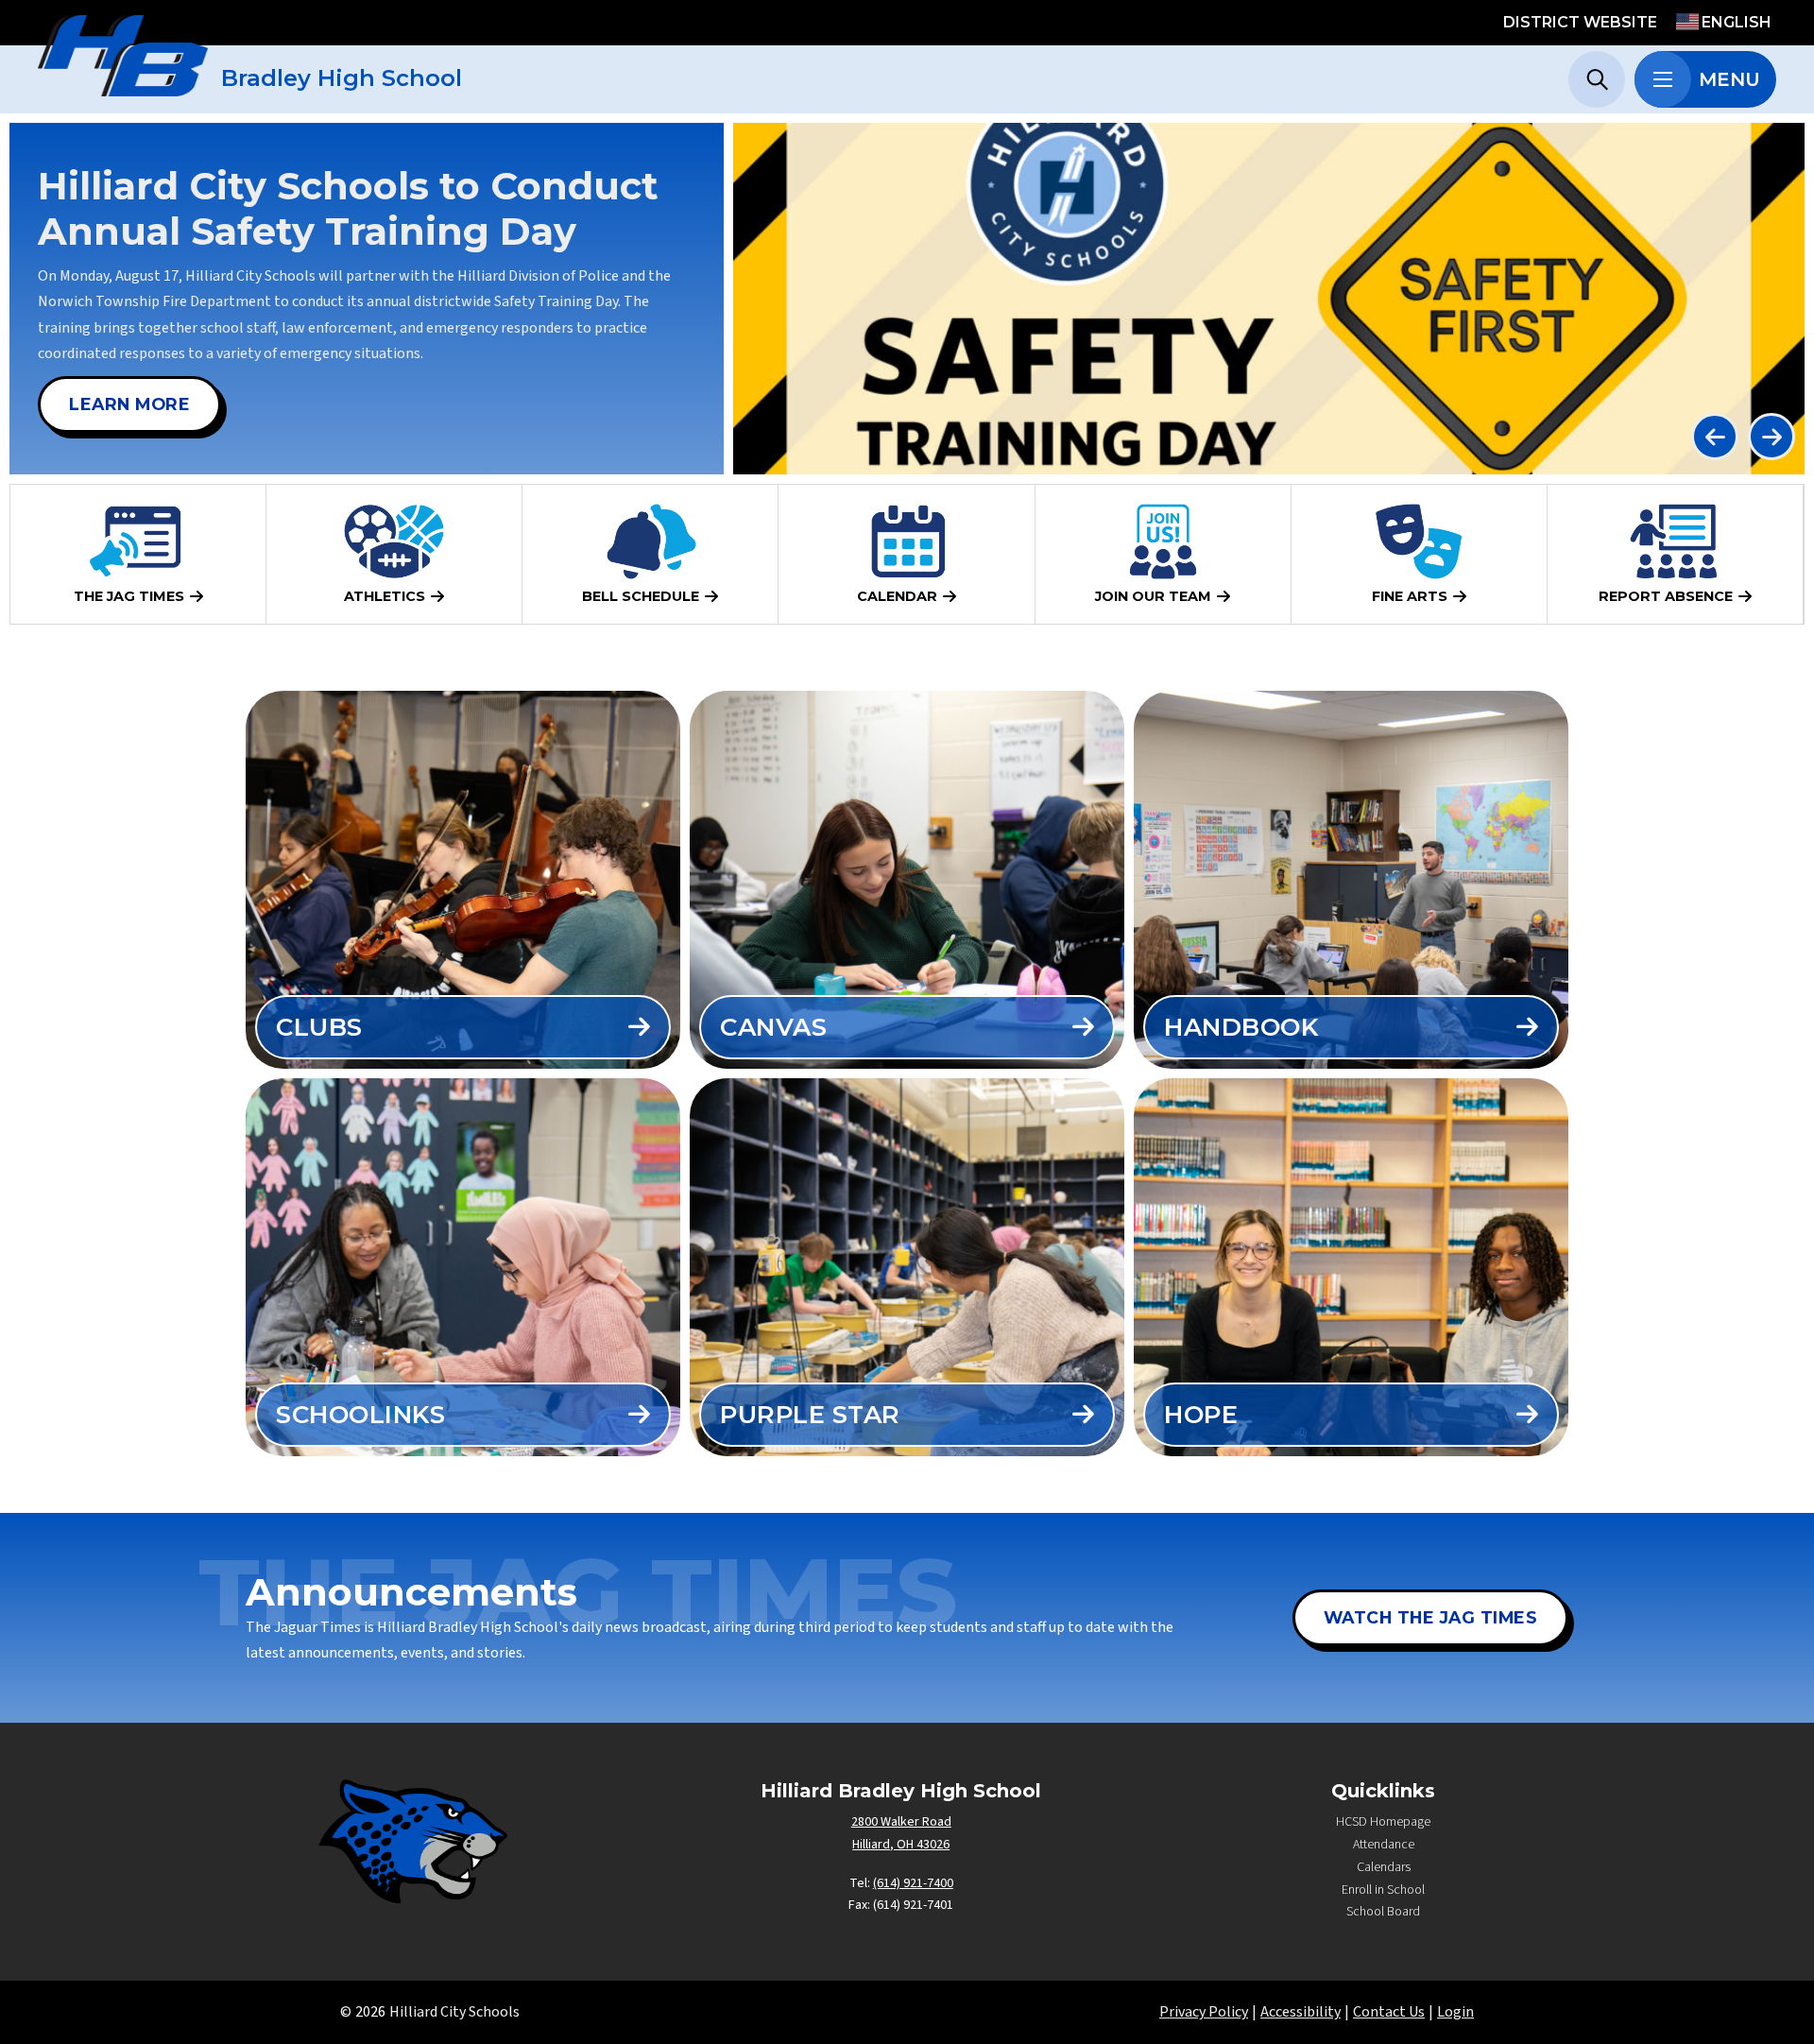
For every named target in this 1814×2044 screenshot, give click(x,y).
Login (1455, 2012)
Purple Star (810, 1415)
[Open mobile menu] (1663, 79)
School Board (1383, 1912)
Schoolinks (360, 1415)
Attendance (1384, 1845)
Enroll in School (1383, 1890)
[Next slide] (1771, 437)
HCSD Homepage (1383, 1822)
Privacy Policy (1204, 2012)
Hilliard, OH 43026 (901, 1845)
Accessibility (1301, 2012)
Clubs (319, 1027)
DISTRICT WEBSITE (1580, 22)
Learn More (129, 404)
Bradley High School (342, 78)
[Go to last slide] (1715, 437)
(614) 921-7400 (913, 1883)
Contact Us (1389, 2012)
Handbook (1241, 1027)
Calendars (1384, 1867)
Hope (1201, 1415)
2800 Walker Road (901, 1822)
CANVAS (773, 1027)
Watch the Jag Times (1431, 1617)
